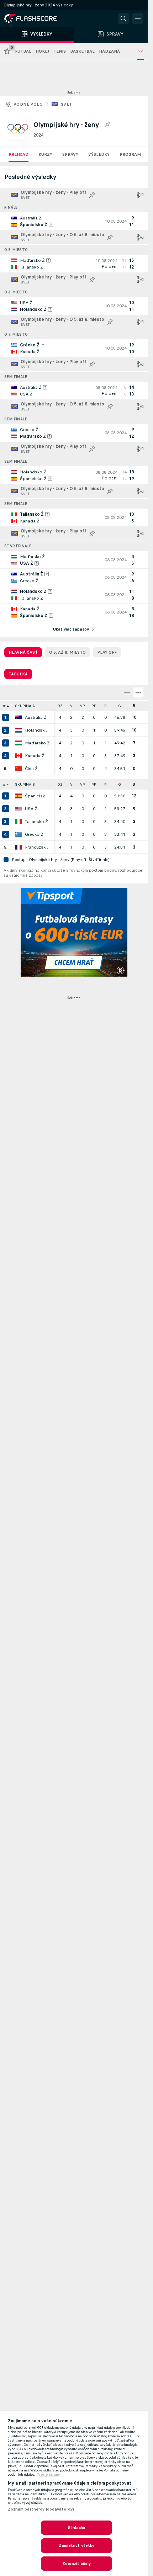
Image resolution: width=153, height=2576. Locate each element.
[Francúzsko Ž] (19, 847)
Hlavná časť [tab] (23, 652)
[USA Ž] (19, 809)
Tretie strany (48, 2475)
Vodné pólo (28, 104)
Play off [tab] (107, 652)
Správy (70, 154)
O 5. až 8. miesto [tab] (67, 652)
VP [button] (83, 706)
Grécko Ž (34, 834)
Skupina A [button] (25, 706)
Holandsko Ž (38, 730)
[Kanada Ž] (19, 756)
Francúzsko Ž (38, 847)
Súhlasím (77, 2528)
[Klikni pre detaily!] (74, 221)
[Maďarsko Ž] (19, 743)
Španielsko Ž (38, 796)
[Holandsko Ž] (19, 730)
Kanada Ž (35, 756)
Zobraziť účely (77, 2564)
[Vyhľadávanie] (123, 18)
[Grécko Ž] (19, 834)
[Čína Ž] (19, 769)
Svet (67, 104)
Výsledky (99, 154)
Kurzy (45, 154)
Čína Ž (31, 769)
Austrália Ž (36, 717)
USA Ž (31, 809)
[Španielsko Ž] (19, 796)
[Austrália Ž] (19, 717)
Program (130, 154)
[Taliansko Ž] (19, 822)
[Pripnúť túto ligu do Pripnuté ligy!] (107, 124)
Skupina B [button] (25, 784)
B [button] (134, 706)
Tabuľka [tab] (18, 674)
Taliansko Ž (36, 822)
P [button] (105, 706)
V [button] (71, 706)
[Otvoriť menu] (138, 18)
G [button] (120, 706)
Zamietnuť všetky (77, 2545)
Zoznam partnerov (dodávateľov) (41, 2509)
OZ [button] (60, 706)
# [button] (4, 706)
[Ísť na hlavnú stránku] (36, 18)
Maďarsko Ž (37, 743)
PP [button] (94, 706)
